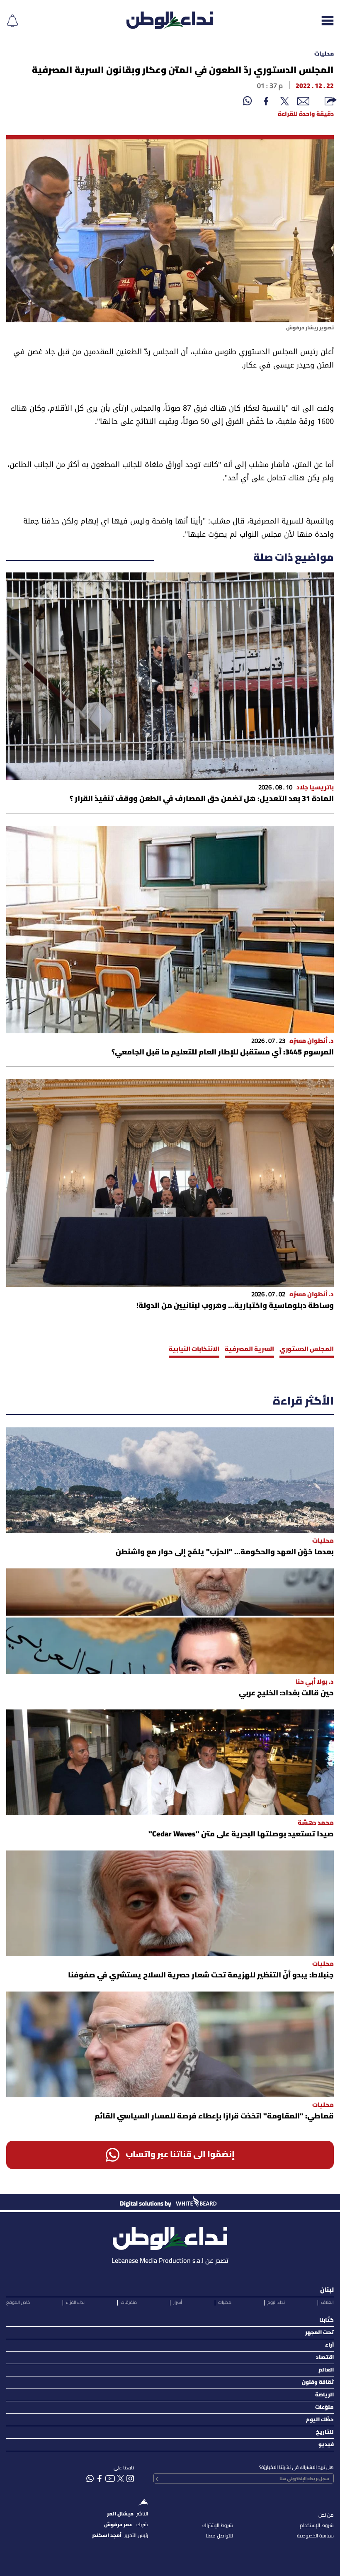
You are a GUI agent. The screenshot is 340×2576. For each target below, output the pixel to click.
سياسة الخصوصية (315, 2536)
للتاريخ (325, 2432)
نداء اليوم (276, 2303)
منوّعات (324, 2407)
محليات (324, 54)
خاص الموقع (18, 2303)
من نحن (326, 2515)
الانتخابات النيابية (194, 1349)
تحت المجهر (319, 2333)
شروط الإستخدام (317, 2526)
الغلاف (327, 2303)
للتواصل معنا (219, 2536)
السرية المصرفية (249, 1349)
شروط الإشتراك (218, 2526)
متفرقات (129, 2303)
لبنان (327, 2290)
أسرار (178, 2303)
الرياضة (324, 2395)
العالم (326, 2370)
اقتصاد (325, 2358)
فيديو (326, 2445)
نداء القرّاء (75, 2303)
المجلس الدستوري (307, 1349)
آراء (329, 2345)
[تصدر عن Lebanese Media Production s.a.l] (170, 2236)
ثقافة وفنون (318, 2382)
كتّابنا (327, 2320)
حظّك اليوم (320, 2420)
